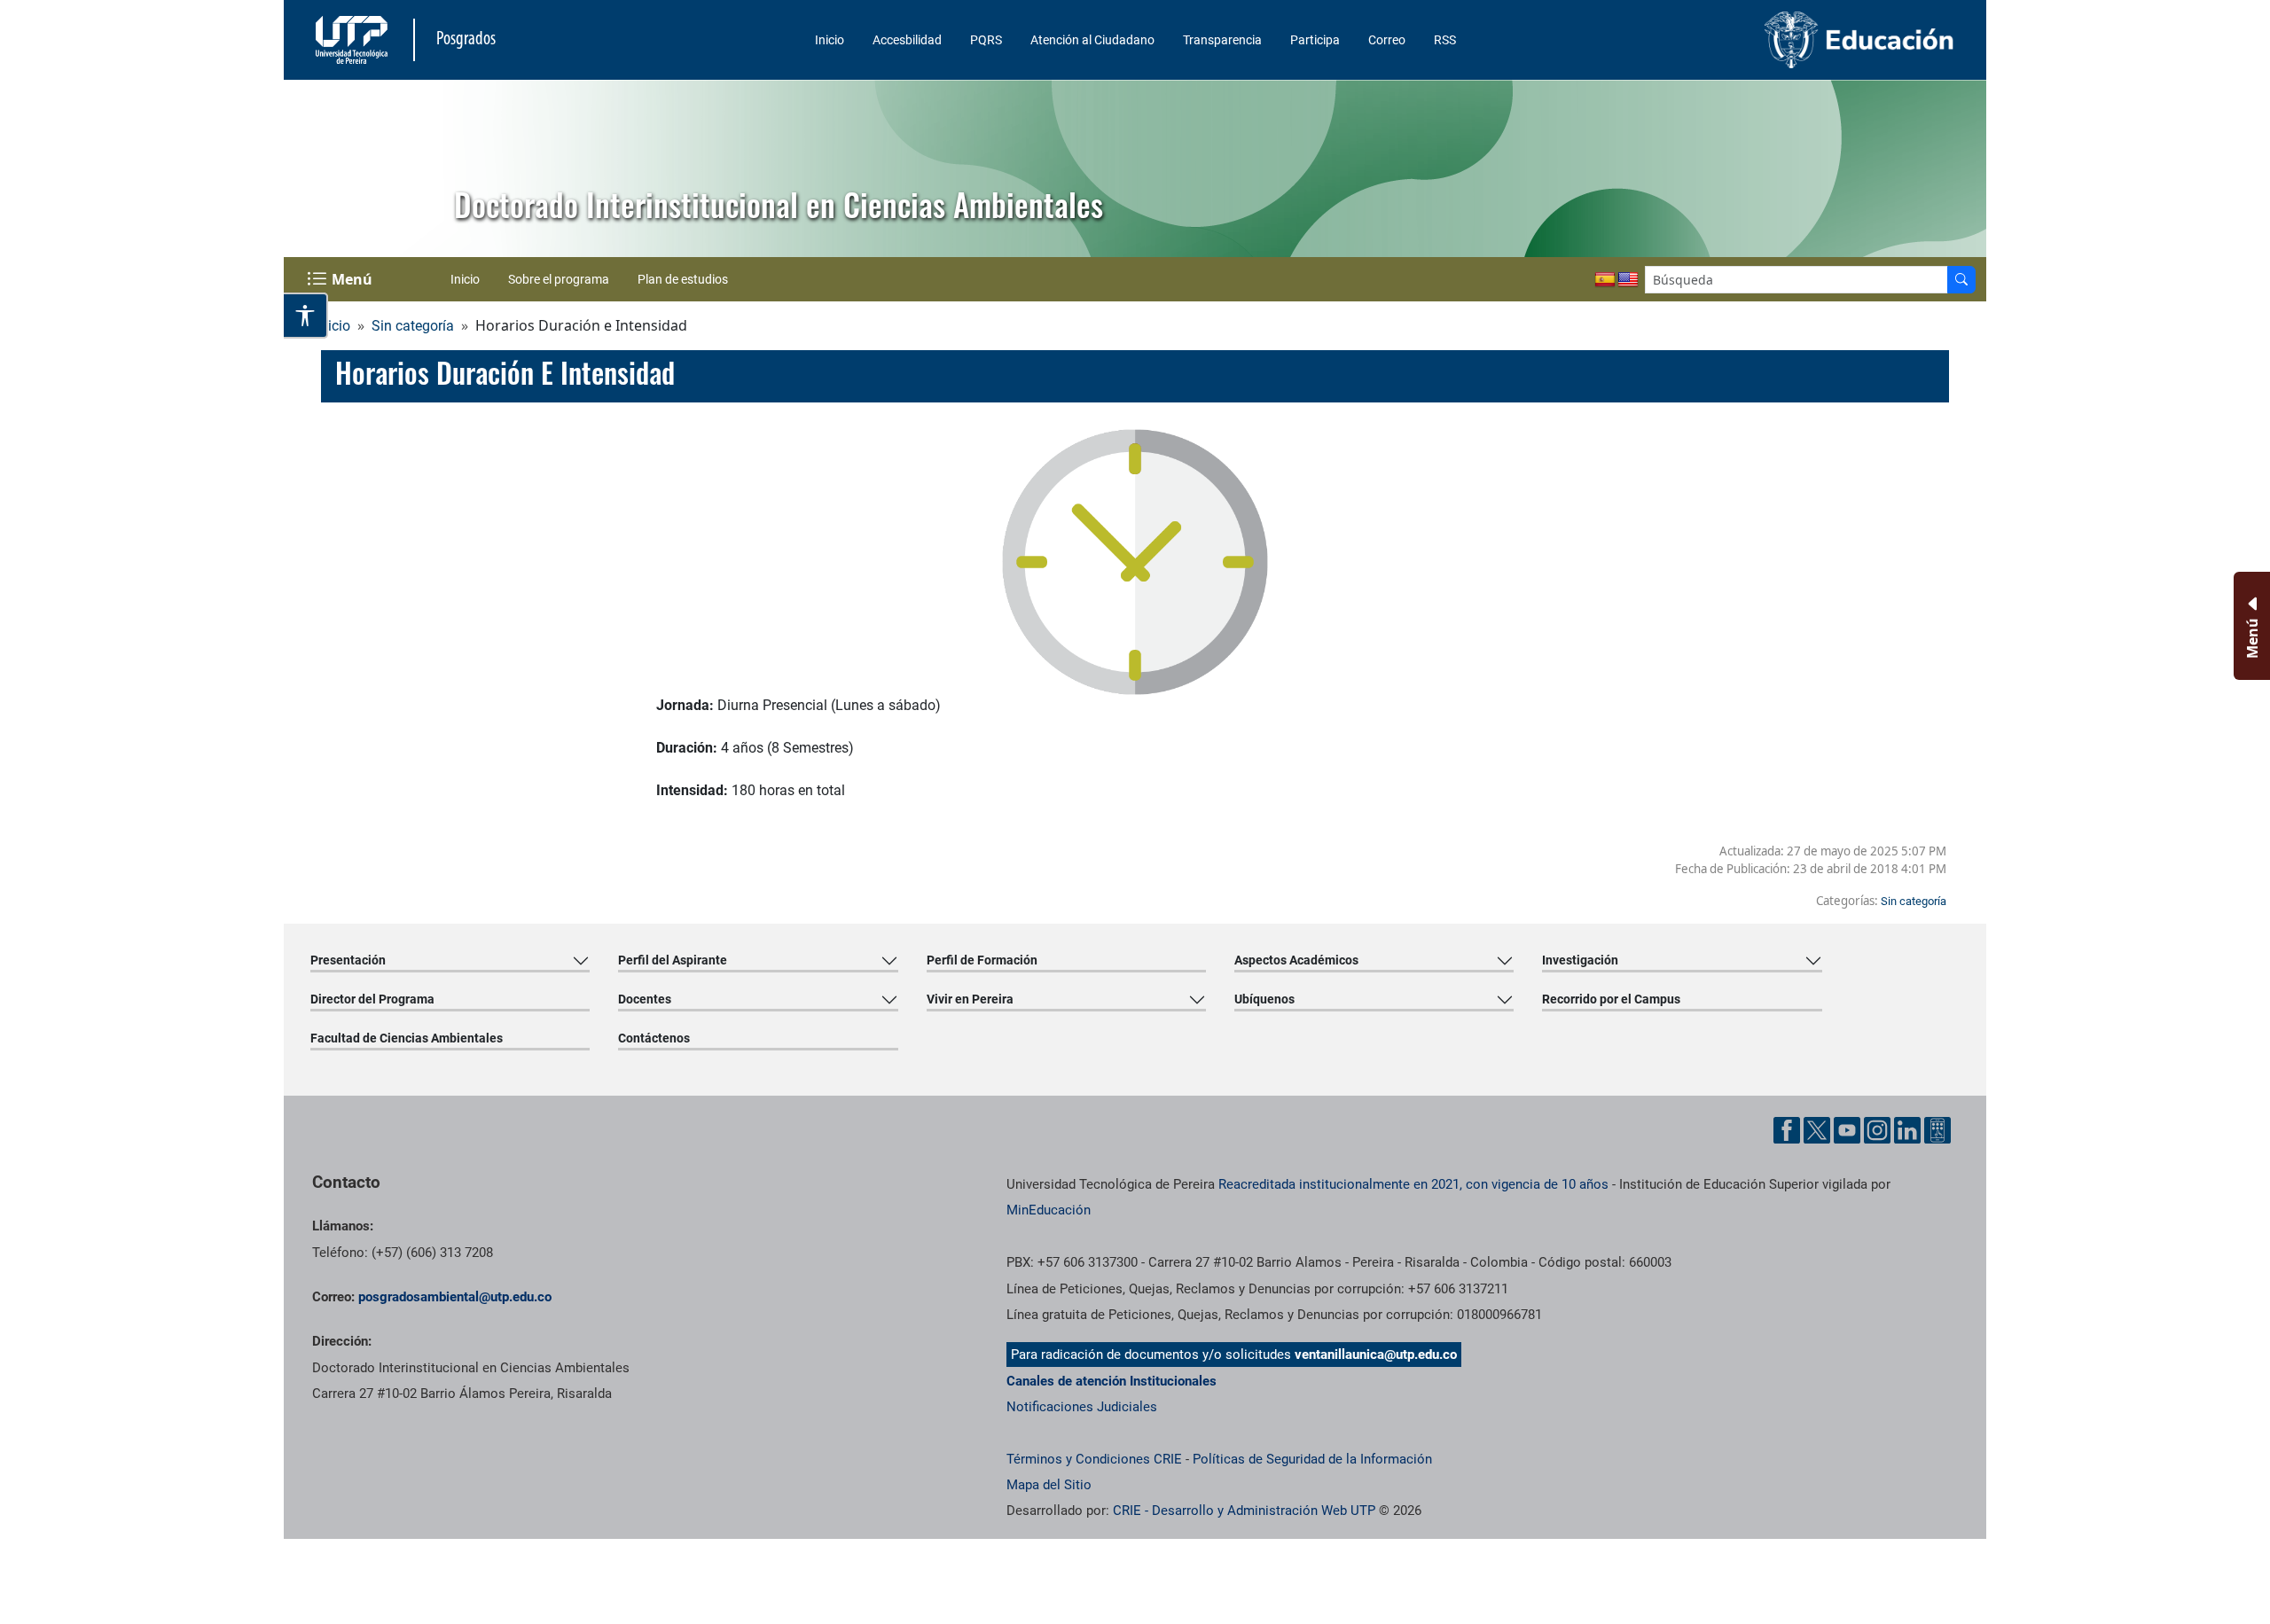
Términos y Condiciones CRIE (1094, 1459)
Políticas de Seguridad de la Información (1312, 1459)
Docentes (645, 999)
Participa (1315, 40)
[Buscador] (1961, 280)
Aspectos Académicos (1296, 960)
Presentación (348, 960)
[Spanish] (1605, 280)
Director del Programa (372, 999)
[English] (1628, 280)
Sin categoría (413, 326)
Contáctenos (654, 1038)
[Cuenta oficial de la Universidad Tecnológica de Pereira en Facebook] (1787, 1130)
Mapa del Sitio (1049, 1485)
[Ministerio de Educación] (1765, 40)
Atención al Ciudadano (1092, 40)
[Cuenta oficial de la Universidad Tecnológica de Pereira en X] (1817, 1130)
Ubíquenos (1264, 999)
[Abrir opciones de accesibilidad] (306, 316)
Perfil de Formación (982, 960)
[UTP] (354, 40)
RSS (1445, 40)
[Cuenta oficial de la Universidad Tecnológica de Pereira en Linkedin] (1907, 1130)
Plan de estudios (683, 279)
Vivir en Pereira (970, 999)
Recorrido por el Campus (1611, 999)
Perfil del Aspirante (673, 960)
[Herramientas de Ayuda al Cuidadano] (1937, 1130)
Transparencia (1222, 40)
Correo (1387, 40)
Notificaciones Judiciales (1082, 1407)
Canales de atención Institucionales (1112, 1381)
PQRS (986, 40)
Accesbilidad (907, 40)
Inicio (830, 40)
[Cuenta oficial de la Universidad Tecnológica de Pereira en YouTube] (1847, 1130)
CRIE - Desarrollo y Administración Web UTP (1244, 1511)
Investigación (1580, 960)
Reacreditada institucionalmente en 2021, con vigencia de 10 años (1413, 1184)
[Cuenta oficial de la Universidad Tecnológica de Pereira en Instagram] (1877, 1130)
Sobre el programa (559, 279)
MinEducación (1049, 1210)
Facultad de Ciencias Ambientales (407, 1038)
